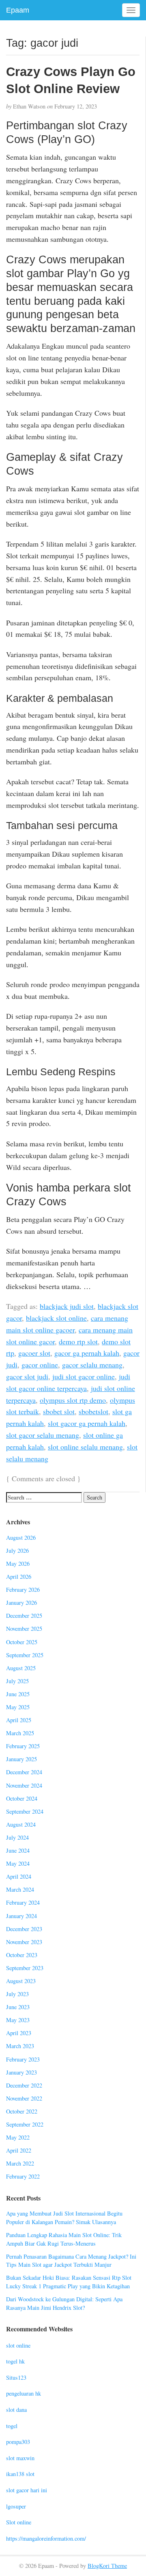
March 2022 (20, 2163)
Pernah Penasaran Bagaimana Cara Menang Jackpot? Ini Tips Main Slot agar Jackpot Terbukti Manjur (71, 2261)
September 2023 (25, 1968)
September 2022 (25, 2124)
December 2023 (24, 1929)
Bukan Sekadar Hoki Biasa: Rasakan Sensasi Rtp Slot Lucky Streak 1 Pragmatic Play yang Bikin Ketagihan (69, 2282)
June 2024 (18, 1850)
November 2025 (24, 1629)
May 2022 (18, 2137)
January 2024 (21, 1916)
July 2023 (17, 1994)
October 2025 (22, 1642)
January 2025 (21, 1759)
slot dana (16, 2410)
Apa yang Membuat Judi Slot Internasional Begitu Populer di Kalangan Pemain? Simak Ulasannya (64, 2218)
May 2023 (18, 2020)
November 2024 (24, 1785)
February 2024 (23, 1902)
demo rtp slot (78, 1341)
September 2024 (25, 1811)
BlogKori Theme (107, 2566)
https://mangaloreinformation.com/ (46, 2538)
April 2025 (19, 1720)
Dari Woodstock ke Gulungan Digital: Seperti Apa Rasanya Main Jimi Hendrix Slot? (64, 2303)
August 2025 (21, 1668)
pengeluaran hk (24, 2393)
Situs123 (16, 2377)
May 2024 (18, 1863)
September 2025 (25, 1655)
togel (12, 2426)
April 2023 (19, 2033)
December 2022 (24, 2085)
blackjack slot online (56, 1318)
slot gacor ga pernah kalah (87, 1423)
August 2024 (21, 1824)
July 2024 (17, 1837)
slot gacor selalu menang (43, 1435)
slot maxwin (20, 2458)
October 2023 (22, 1955)
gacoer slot (34, 1353)
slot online (18, 2345)
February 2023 (23, 2059)
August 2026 (21, 1538)
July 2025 (17, 1681)
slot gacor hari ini (27, 2490)
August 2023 (21, 1981)
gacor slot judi (27, 1376)
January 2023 (21, 2072)
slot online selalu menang (85, 1447)
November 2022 (24, 2098)
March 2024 (20, 1889)
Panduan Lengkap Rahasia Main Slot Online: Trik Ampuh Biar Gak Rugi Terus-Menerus (64, 2239)
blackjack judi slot (67, 1306)
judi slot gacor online (84, 1376)
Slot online (19, 2522)
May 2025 (18, 1707)
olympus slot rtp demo (73, 1400)
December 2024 (24, 1772)
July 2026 (17, 1551)
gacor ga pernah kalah (87, 1353)
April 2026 (19, 1577)
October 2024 (22, 1798)
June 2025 (18, 1694)
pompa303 (18, 2442)
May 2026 (18, 1564)
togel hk (15, 2361)
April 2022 (19, 2150)
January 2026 (21, 1603)
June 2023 (18, 2007)
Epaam (18, 10)
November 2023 (24, 1942)
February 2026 (23, 1590)
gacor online (40, 1365)
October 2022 (22, 2111)
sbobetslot (93, 1411)
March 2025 (20, 1733)
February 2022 (23, 2176)
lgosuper (16, 2506)
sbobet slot (59, 1411)
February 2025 (23, 1746)
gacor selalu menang (92, 1365)
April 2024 (19, 1876)
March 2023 (20, 2046)
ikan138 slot (20, 2474)
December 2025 (24, 1616)
